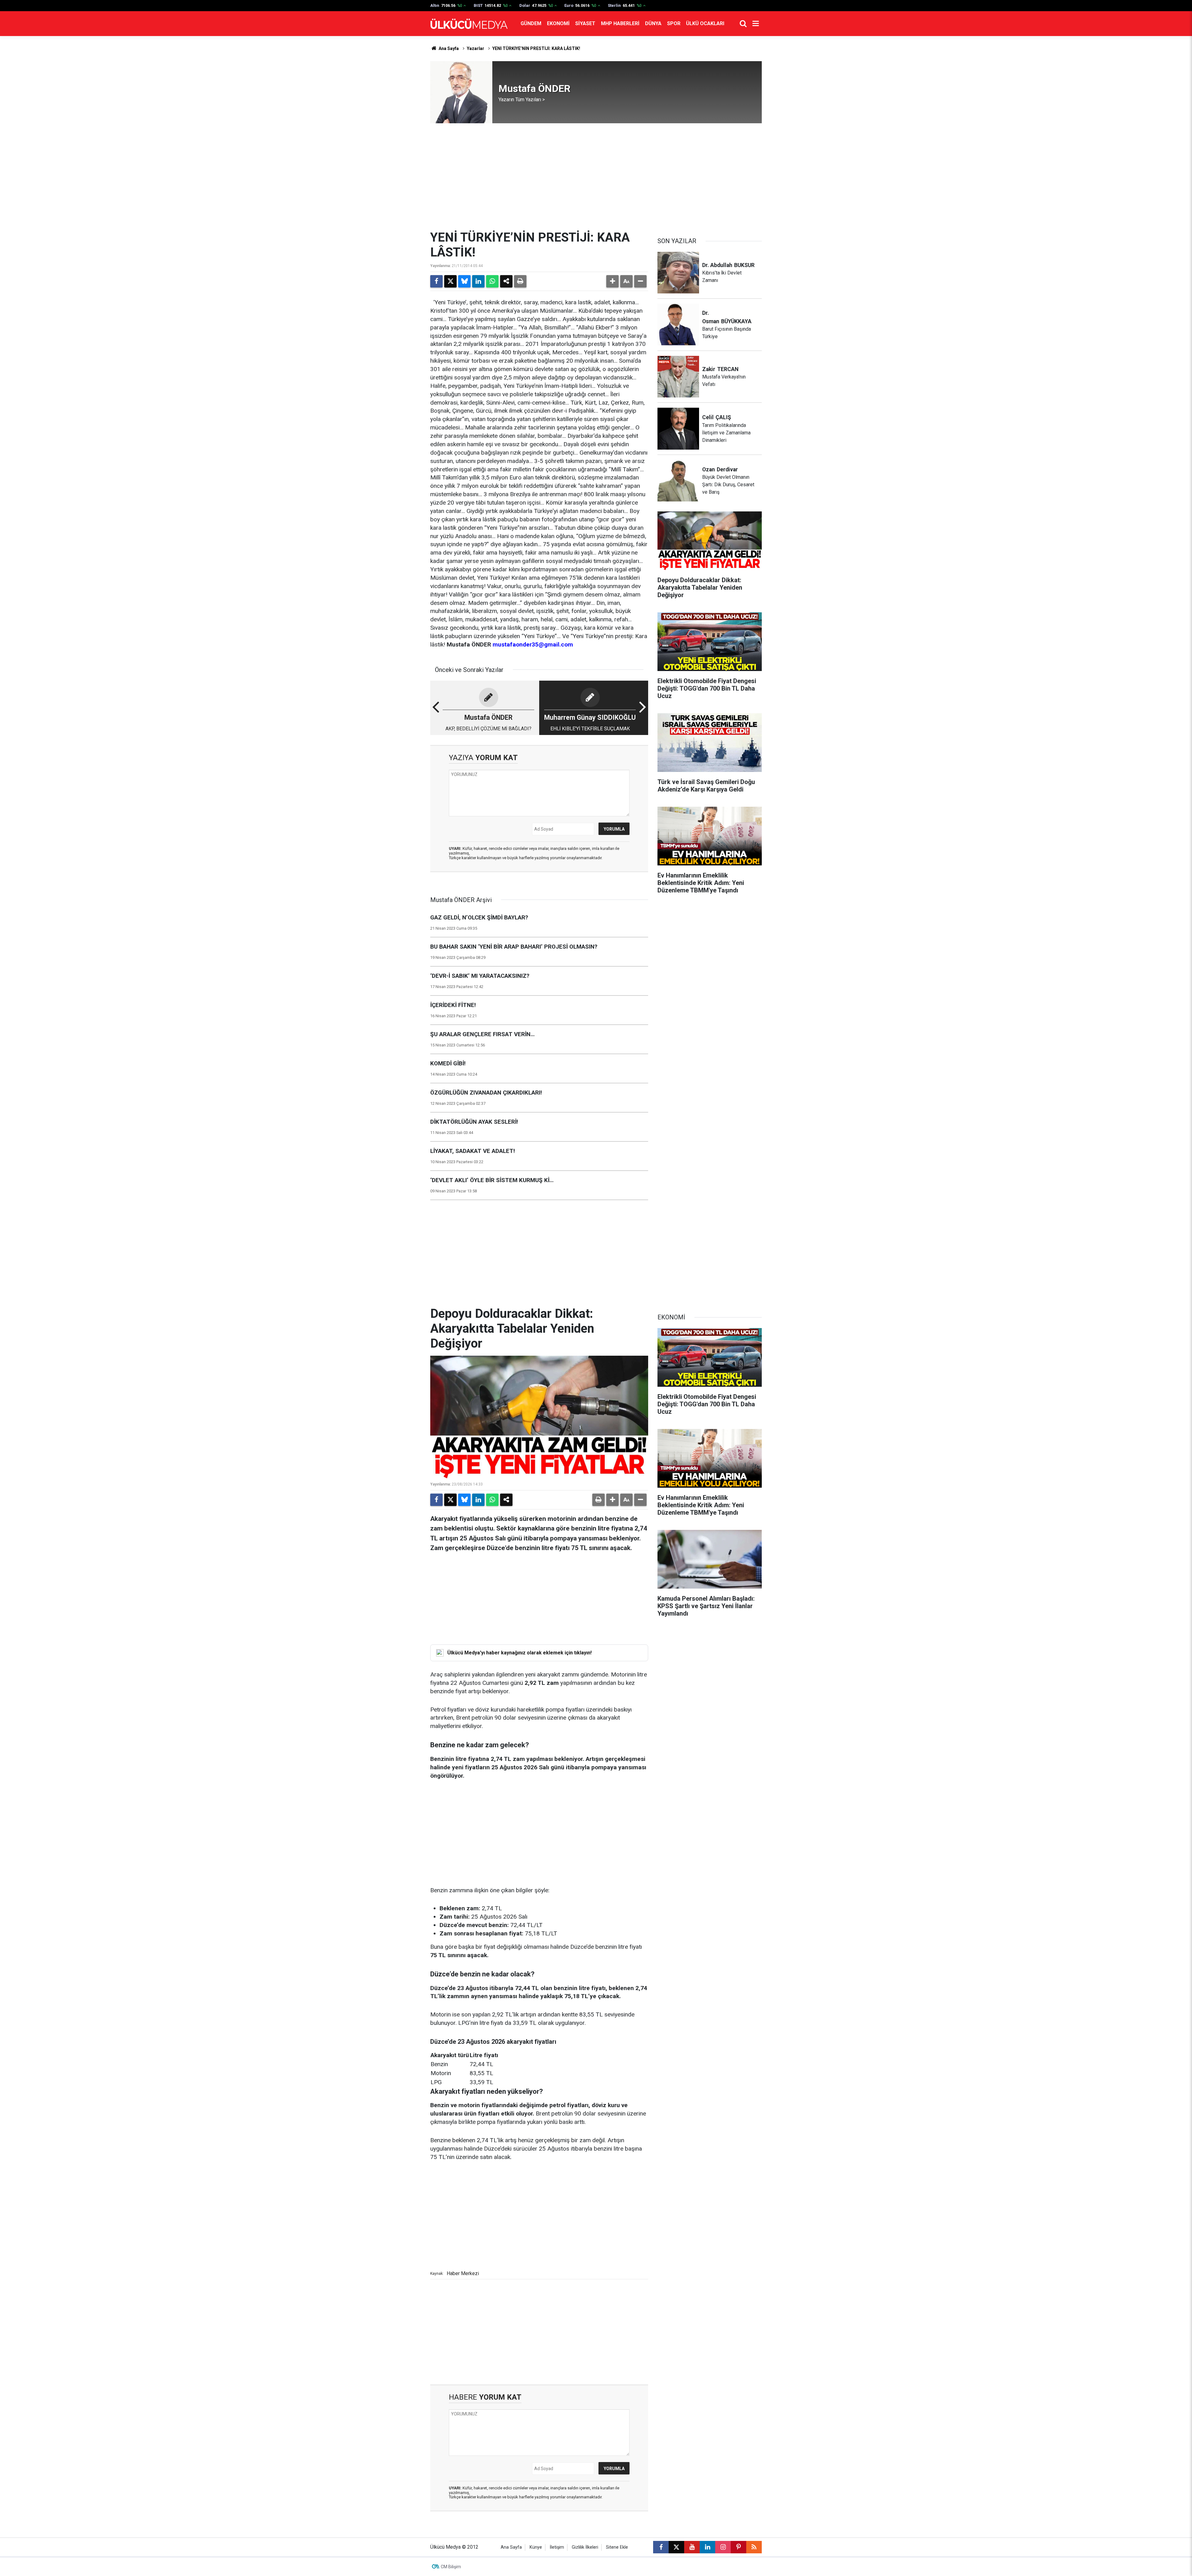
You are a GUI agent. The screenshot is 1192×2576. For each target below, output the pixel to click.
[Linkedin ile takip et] (707, 2547)
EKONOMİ (558, 23)
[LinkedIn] (478, 281)
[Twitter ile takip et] (676, 2547)
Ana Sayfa (448, 48)
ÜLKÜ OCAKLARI (705, 23)
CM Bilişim (451, 2567)
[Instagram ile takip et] (723, 2547)
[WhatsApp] (492, 281)
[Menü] (756, 24)
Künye (536, 2547)
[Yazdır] (520, 281)
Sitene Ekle (617, 2547)
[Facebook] (436, 281)
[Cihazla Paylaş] (506, 281)
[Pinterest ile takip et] (738, 2547)
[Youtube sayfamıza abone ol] (692, 2547)
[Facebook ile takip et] (661, 2547)
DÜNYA (653, 23)
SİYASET (585, 23)
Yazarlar (476, 48)
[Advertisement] (596, 177)
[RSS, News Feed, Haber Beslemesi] (754, 2547)
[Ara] (743, 24)
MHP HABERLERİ (620, 23)
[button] (612, 281)
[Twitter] (450, 281)
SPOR (674, 23)
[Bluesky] (464, 281)
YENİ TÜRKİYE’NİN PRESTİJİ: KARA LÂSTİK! (536, 48)
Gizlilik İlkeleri (585, 2547)
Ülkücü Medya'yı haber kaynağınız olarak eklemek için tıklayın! (519, 1653)
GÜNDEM (531, 23)
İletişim (557, 2547)
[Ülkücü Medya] (469, 24)
